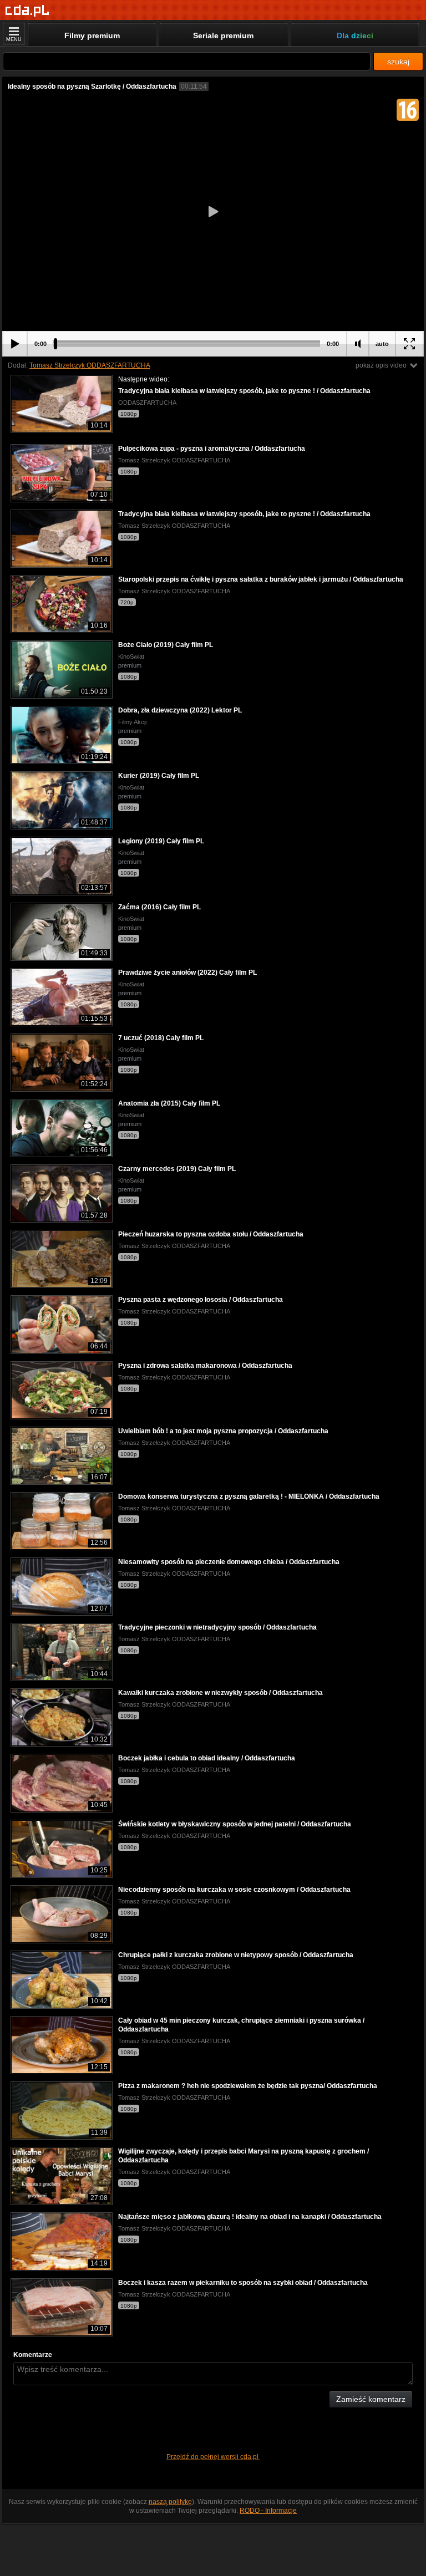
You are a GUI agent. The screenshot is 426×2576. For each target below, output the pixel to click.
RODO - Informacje (268, 2511)
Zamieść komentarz (371, 2399)
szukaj (398, 62)
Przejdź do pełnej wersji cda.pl (213, 2457)
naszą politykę (170, 2502)
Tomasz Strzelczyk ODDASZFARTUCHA (90, 365)
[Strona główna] (27, 11)
